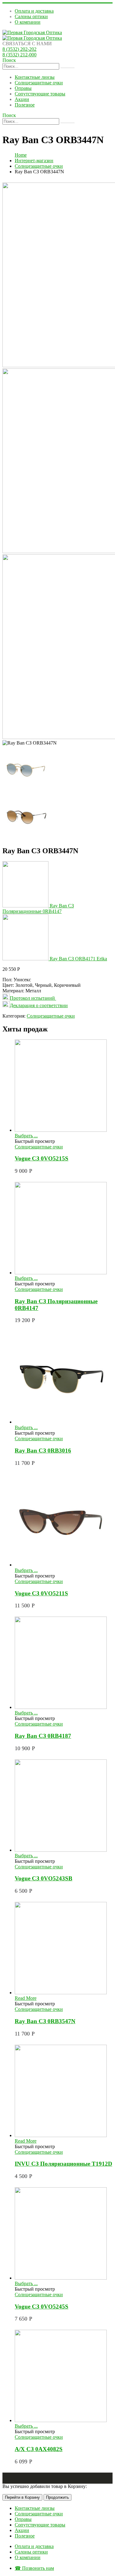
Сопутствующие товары (40, 94)
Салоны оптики (31, 16)
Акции (22, 99)
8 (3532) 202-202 (19, 49)
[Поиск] (67, 68)
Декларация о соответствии (39, 1005)
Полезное (25, 105)
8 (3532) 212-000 (19, 55)
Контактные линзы (35, 77)
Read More (26, 1998)
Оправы (23, 88)
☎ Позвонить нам (34, 2568)
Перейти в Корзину (22, 2497)
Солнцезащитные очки (39, 83)
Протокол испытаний (33, 998)
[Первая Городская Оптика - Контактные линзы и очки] (32, 32)
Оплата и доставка (34, 11)
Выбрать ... (26, 1136)
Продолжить (57, 2497)
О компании (28, 22)
